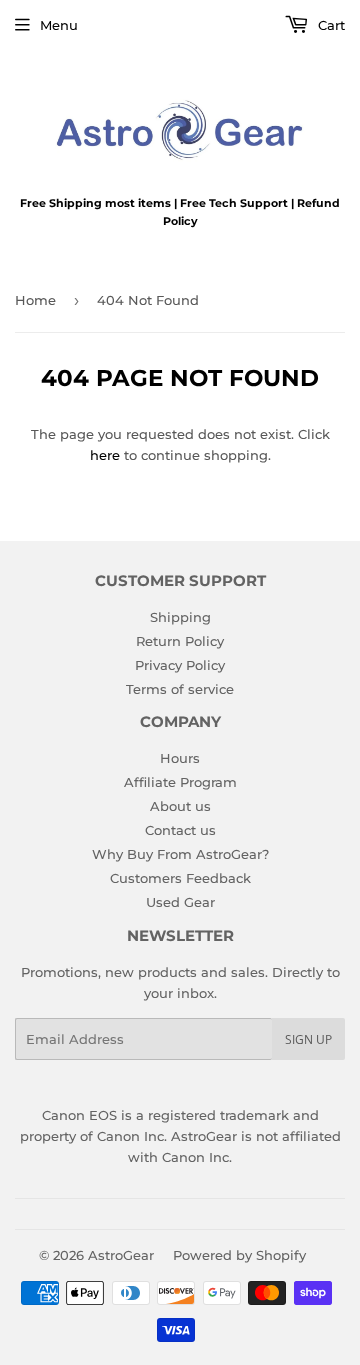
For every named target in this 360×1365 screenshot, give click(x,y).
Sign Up (308, 1039)
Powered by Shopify (239, 1255)
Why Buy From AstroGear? (180, 854)
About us (180, 806)
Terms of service (180, 689)
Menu (59, 25)
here (105, 455)
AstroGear (121, 1255)
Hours (180, 758)
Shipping (180, 617)
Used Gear (180, 902)
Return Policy (180, 641)
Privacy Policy (180, 665)
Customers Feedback (180, 878)
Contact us (180, 830)
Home (35, 300)
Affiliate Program (180, 782)
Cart (329, 25)
